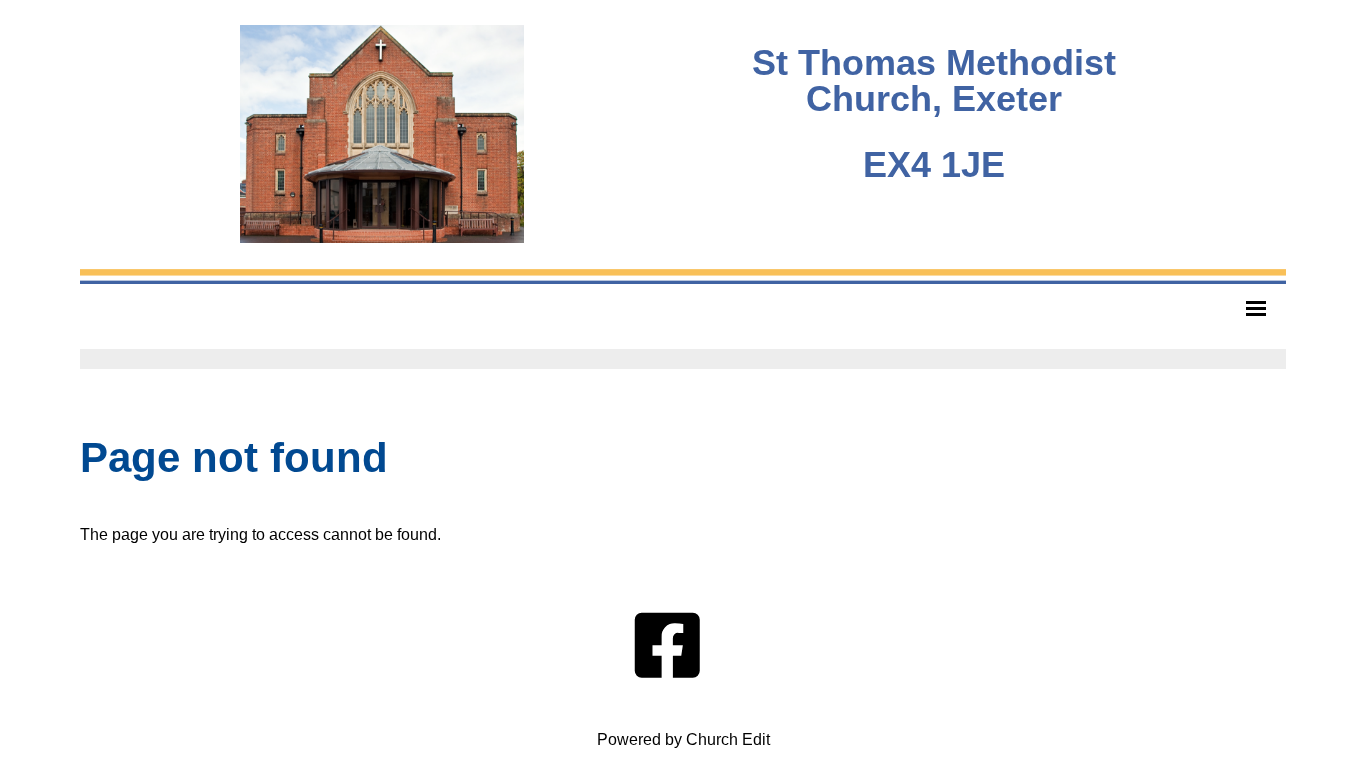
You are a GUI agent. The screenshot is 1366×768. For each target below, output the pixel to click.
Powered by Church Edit (683, 739)
